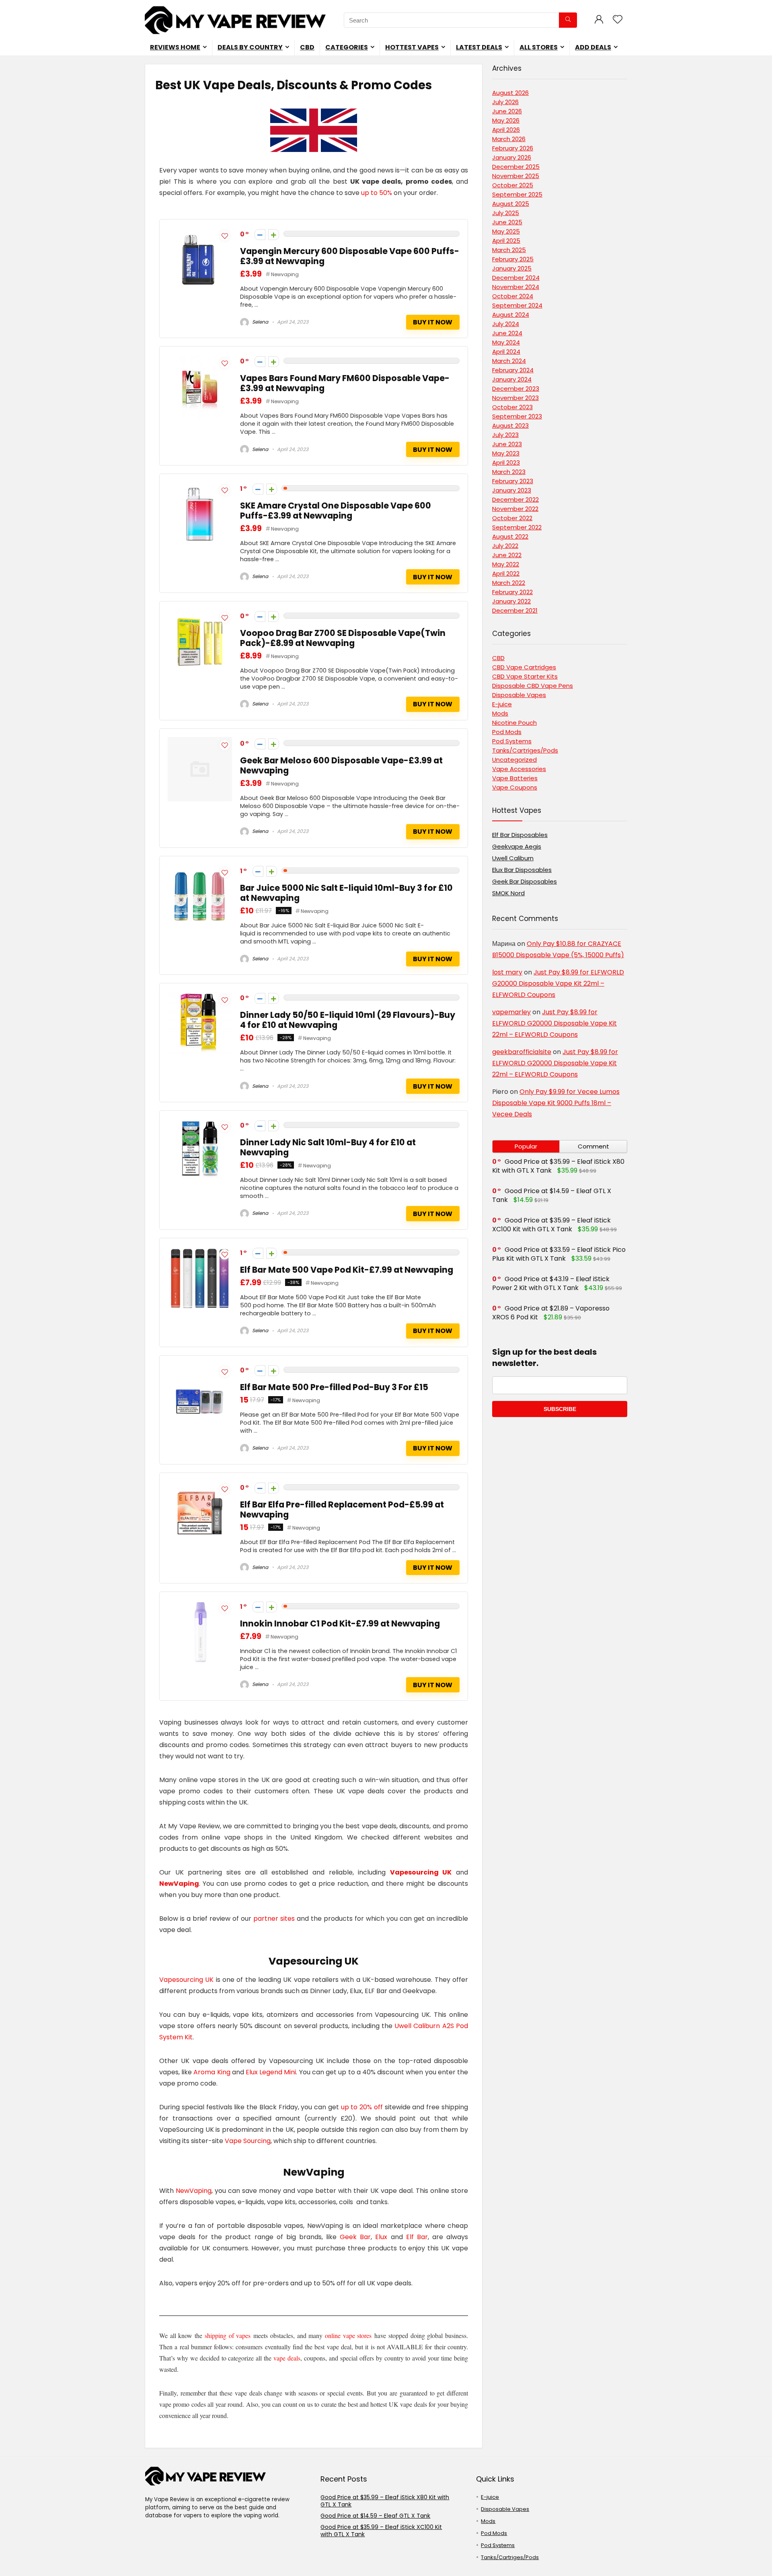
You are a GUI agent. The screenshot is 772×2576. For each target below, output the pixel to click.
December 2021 (515, 610)
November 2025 (516, 176)
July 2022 (505, 546)
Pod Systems (512, 741)
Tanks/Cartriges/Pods (525, 750)
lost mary (507, 972)
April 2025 (506, 241)
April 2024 (506, 352)
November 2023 (515, 398)
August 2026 (510, 93)
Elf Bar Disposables (520, 835)
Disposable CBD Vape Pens (533, 686)
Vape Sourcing (248, 2141)
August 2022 (510, 536)
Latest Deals (479, 47)
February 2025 (513, 259)
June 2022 (507, 555)
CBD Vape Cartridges (524, 667)
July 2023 (505, 435)
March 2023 (509, 472)
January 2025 (512, 268)
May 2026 (506, 120)
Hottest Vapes (412, 47)
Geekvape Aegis (517, 846)
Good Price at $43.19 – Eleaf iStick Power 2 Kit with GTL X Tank (551, 1283)
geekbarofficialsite (522, 1052)
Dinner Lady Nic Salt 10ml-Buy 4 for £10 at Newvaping (328, 1147)
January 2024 (512, 379)
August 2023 (510, 426)
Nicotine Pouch (514, 723)
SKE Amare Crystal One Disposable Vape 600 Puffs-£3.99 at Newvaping (336, 511)
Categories (347, 47)
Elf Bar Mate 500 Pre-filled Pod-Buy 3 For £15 (334, 1387)
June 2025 (507, 222)
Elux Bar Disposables (522, 870)
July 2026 (505, 102)
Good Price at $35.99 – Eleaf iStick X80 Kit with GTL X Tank (385, 2501)
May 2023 (506, 453)
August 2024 (511, 315)
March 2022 (509, 583)
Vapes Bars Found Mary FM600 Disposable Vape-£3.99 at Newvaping (345, 383)
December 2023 (516, 389)
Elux (381, 2237)
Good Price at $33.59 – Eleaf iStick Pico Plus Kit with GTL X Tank (559, 1254)
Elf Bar (417, 2237)
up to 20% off (362, 2107)
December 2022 (515, 499)
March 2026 (509, 139)
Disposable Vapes (519, 695)
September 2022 (517, 527)
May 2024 (506, 342)
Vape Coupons (515, 787)
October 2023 (512, 407)
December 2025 (516, 167)
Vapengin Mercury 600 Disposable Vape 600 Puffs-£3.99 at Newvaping (350, 256)
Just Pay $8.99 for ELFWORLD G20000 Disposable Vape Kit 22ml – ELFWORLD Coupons (558, 983)
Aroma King (213, 2072)
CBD (307, 47)
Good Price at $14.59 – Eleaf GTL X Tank (552, 1195)
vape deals (287, 2358)
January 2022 (511, 601)
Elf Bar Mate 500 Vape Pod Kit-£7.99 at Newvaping (347, 1270)
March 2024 (509, 361)
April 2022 (506, 573)
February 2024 (513, 370)
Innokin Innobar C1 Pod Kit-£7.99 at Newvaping (340, 1623)
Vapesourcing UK (421, 1872)
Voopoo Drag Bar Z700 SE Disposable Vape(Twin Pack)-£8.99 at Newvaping (343, 638)
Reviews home (175, 47)
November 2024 (516, 287)
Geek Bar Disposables (525, 881)
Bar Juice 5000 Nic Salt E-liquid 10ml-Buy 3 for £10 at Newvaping (346, 893)
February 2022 (512, 592)
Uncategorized (514, 760)
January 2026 (512, 157)
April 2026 (506, 130)
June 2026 (507, 111)
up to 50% (377, 193)
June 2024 (507, 333)
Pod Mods (507, 732)
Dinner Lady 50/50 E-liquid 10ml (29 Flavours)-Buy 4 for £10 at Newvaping (348, 1020)
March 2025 (509, 250)
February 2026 (513, 148)
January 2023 (512, 490)
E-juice (502, 704)
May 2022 (506, 564)
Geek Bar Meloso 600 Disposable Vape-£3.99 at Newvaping (341, 765)
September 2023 (517, 416)
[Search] (568, 20)
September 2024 (517, 305)
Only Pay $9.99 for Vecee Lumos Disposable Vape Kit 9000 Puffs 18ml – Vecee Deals (556, 1103)
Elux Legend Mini (271, 2072)
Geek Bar (355, 2237)
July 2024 (506, 324)
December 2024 (516, 278)
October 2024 (513, 296)
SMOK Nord (508, 893)
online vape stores (348, 2335)
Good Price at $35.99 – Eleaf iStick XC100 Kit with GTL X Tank (551, 1225)
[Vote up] (274, 235)
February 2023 (513, 481)
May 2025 (506, 231)
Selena (260, 322)
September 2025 (517, 194)
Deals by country (250, 47)
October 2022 (512, 518)
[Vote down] (260, 235)
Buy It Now (433, 322)
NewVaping (179, 1884)
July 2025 (506, 213)
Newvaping (285, 274)
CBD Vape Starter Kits (525, 676)
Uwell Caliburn (513, 858)
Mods (500, 713)
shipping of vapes (228, 2335)
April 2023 (506, 462)
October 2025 (513, 185)
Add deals (593, 47)
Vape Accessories (519, 769)
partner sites (274, 1919)
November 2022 (515, 509)
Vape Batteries (515, 778)
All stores (539, 47)
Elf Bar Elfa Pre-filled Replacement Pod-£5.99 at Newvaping (342, 1510)
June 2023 (507, 444)
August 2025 (511, 204)
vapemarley (511, 1012)
